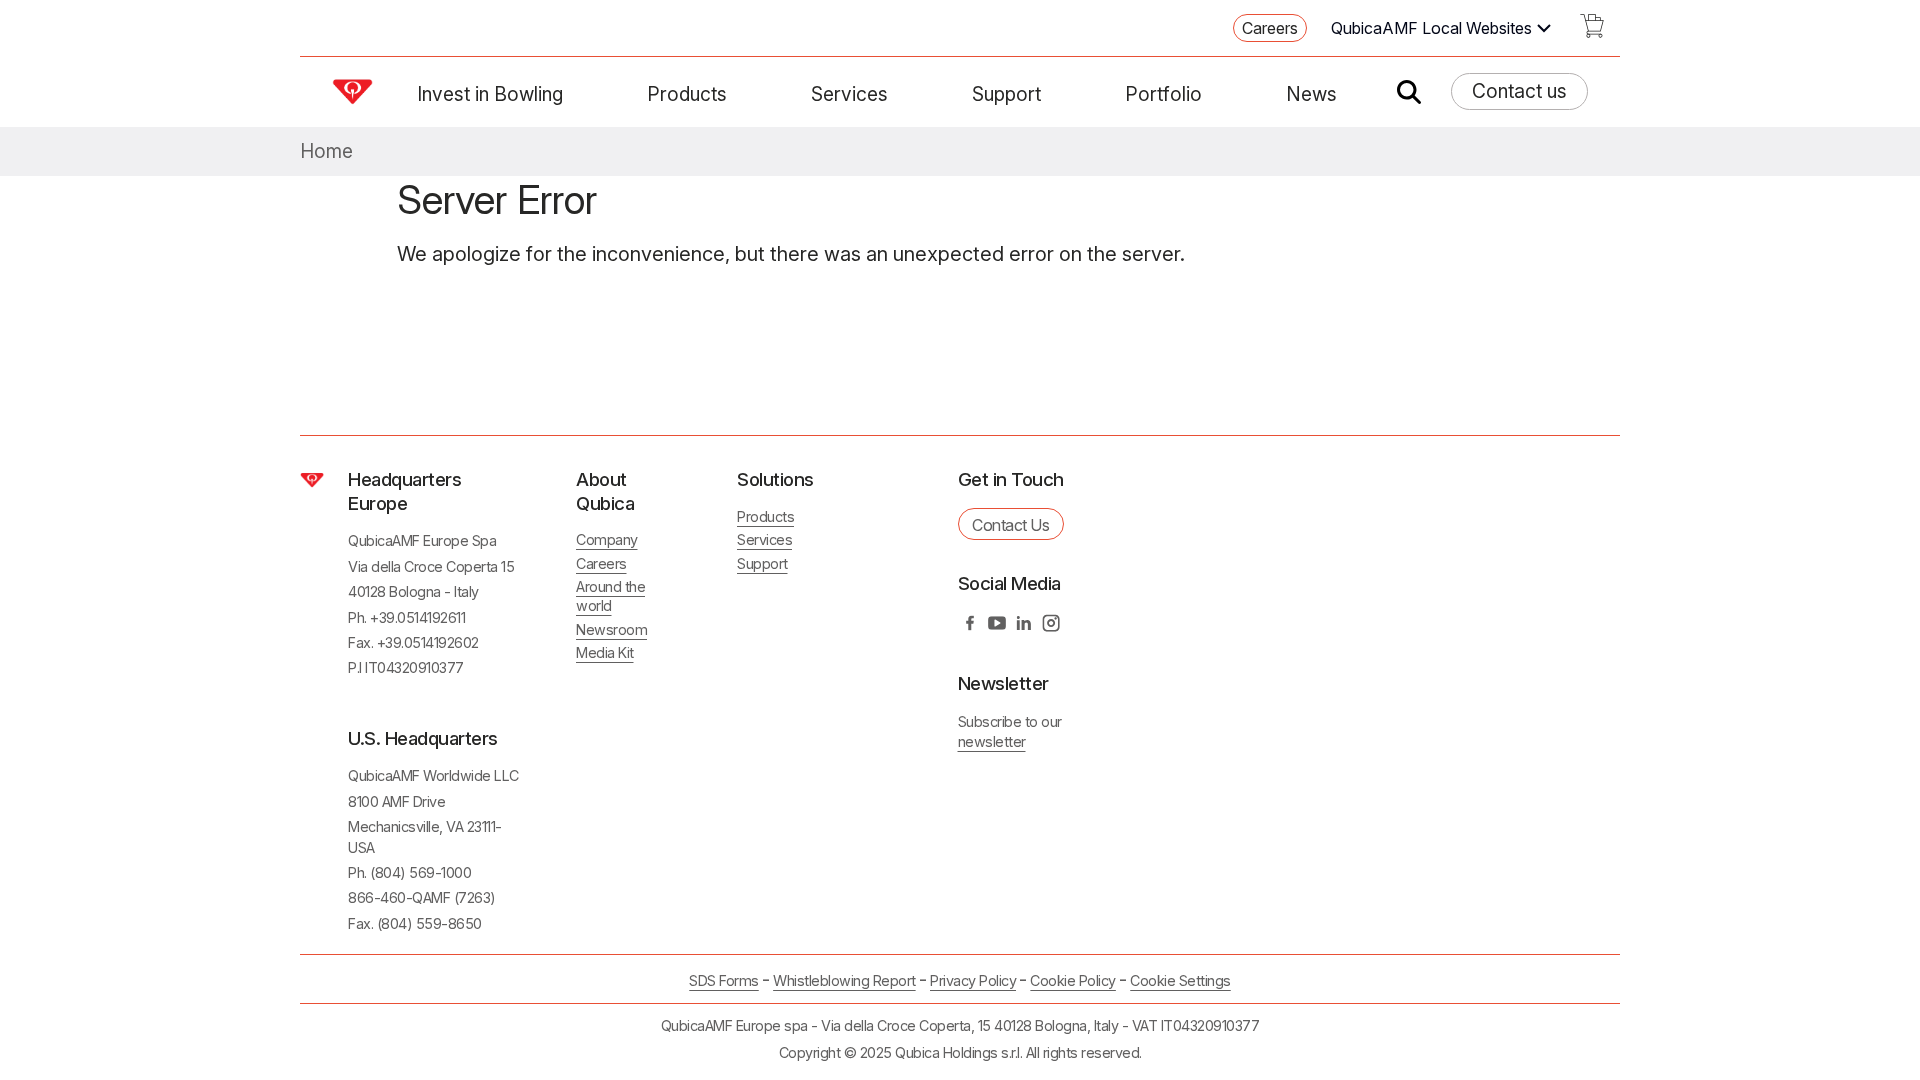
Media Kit (605, 652)
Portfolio (1163, 94)
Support (1006, 94)
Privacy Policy (973, 980)
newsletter (992, 741)
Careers (1270, 28)
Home (326, 151)
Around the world (610, 596)
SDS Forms (724, 980)
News (1311, 94)
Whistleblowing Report (844, 980)
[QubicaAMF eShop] (1592, 32)
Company (607, 539)
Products (687, 94)
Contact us (1519, 91)
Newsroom (611, 629)
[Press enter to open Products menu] (739, 94)
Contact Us (1010, 525)
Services (849, 94)
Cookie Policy (1073, 980)
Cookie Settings (1180, 981)
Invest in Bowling (490, 94)
